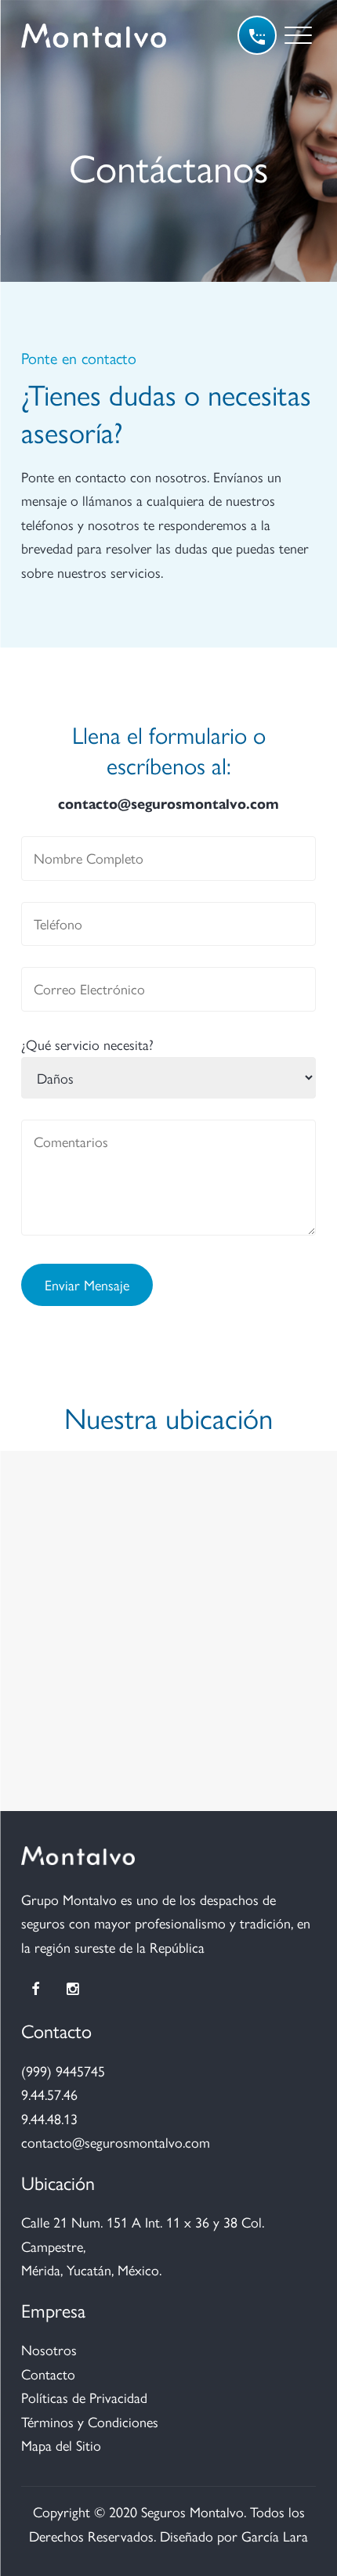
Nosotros (49, 2349)
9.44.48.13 (49, 2118)
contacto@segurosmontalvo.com (168, 803)
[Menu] (298, 35)
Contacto (48, 2374)
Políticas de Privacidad (84, 2397)
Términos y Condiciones (90, 2421)
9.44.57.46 (49, 2094)
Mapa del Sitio (61, 2445)
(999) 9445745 (63, 2071)
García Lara (275, 2536)
